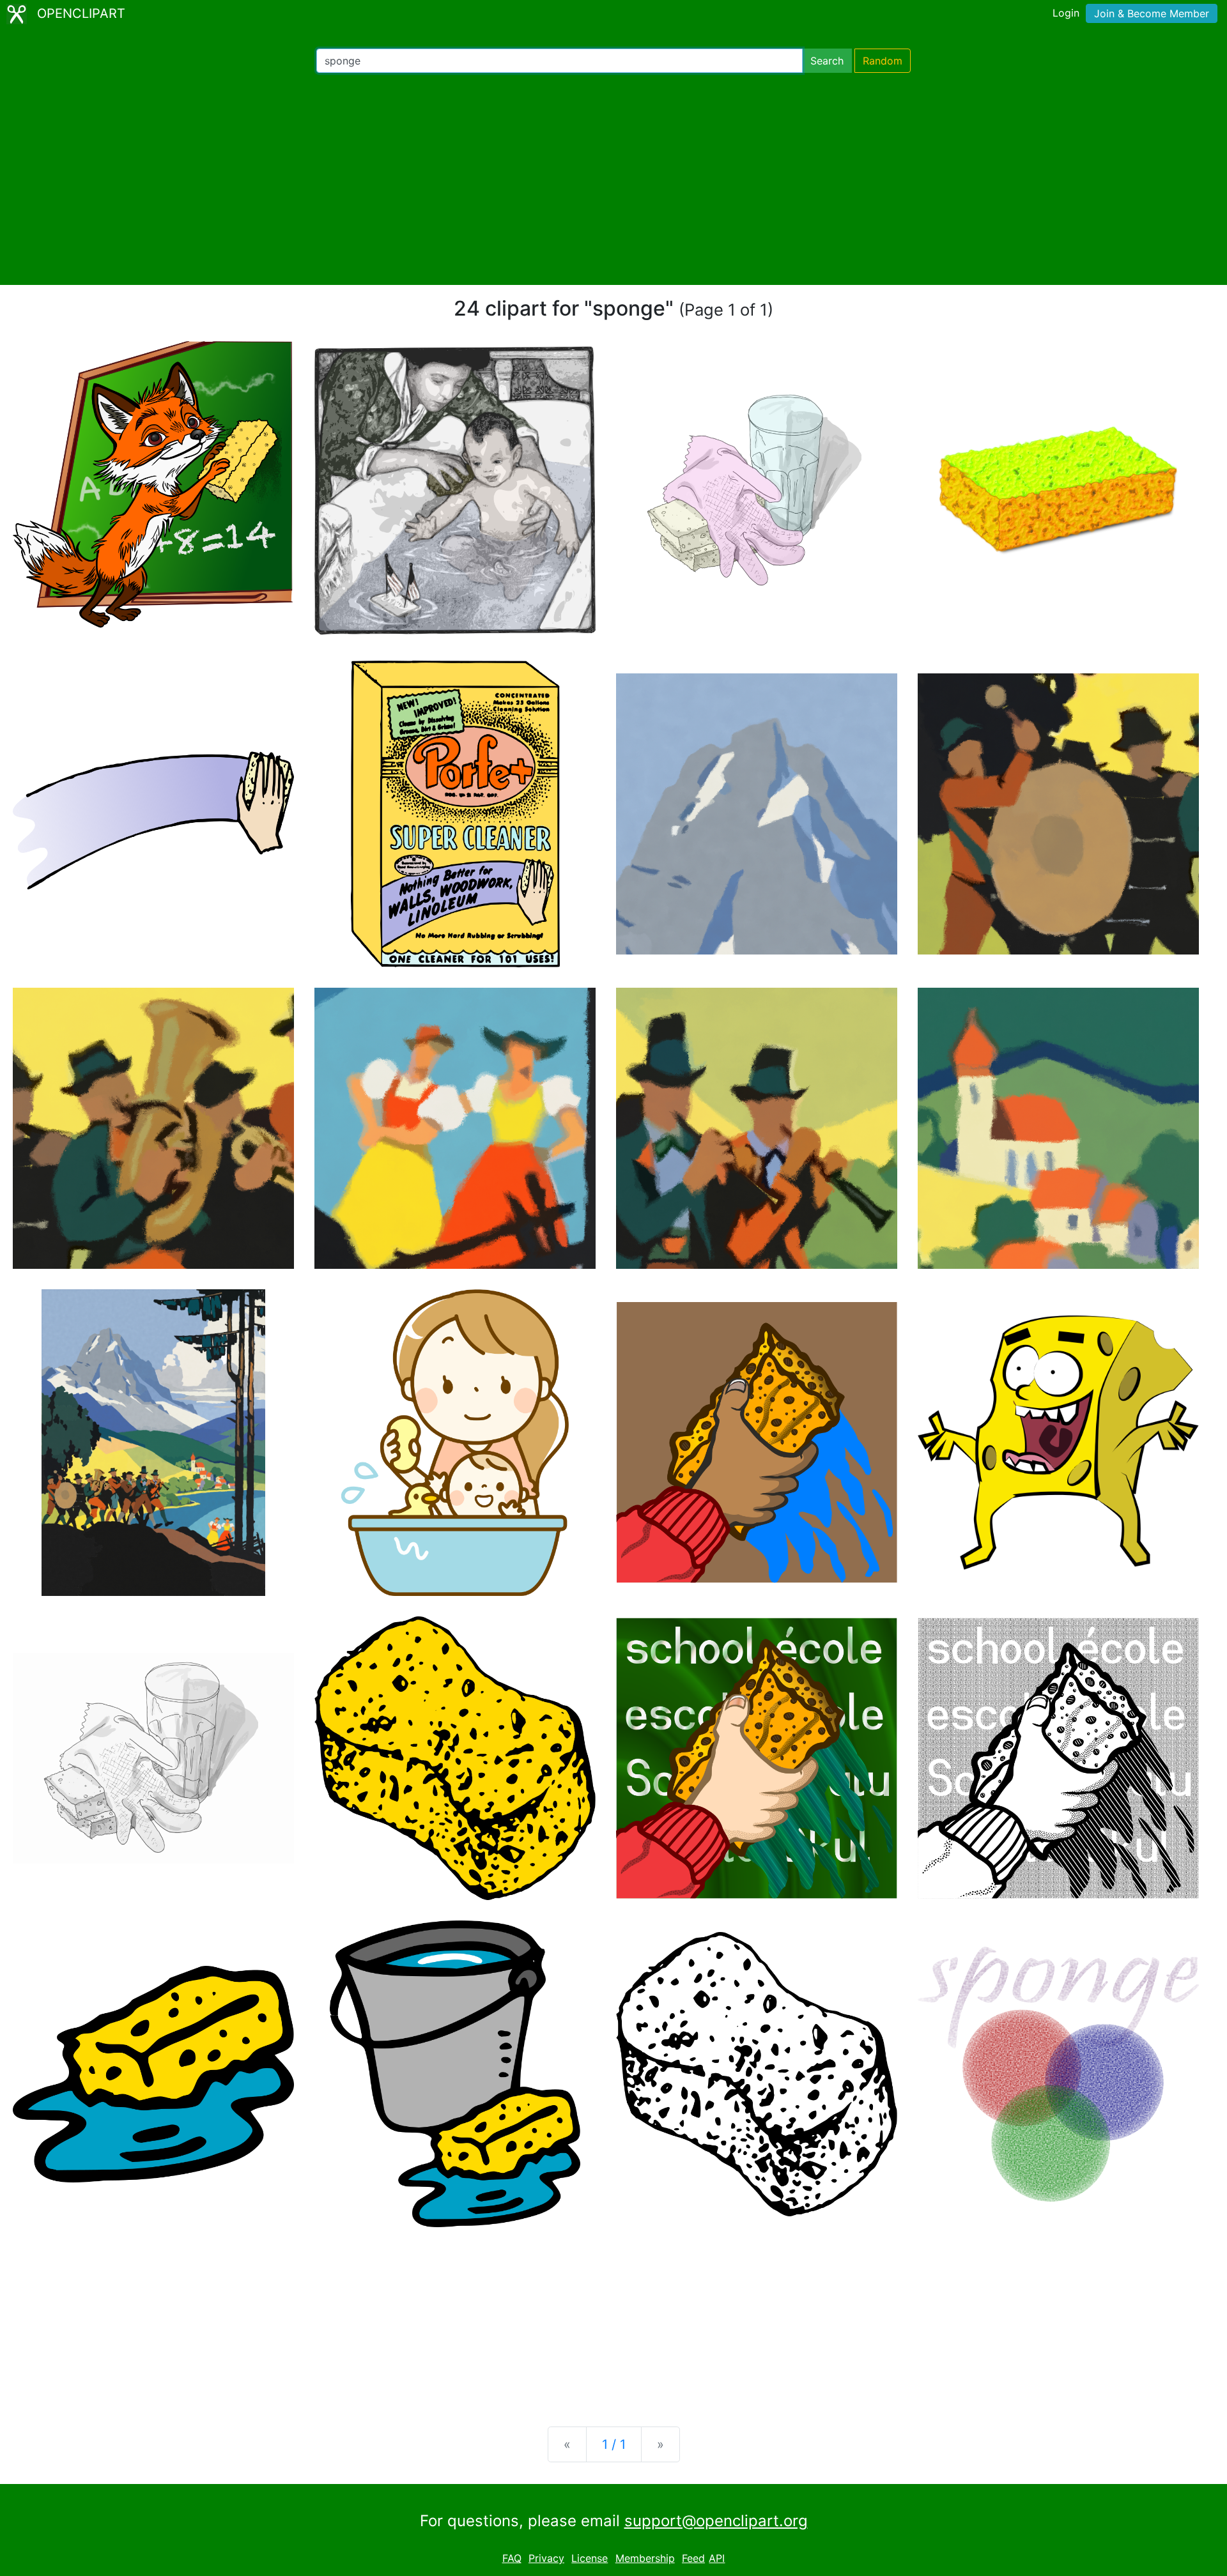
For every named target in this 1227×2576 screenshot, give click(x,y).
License (590, 2558)
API (717, 2558)
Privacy (546, 2558)
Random (883, 61)
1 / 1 (614, 2444)
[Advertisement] (613, 179)
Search (827, 61)
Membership (645, 2558)
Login (1066, 13)
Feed (693, 2558)
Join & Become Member (1152, 13)
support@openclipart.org (716, 2521)
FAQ (512, 2558)
